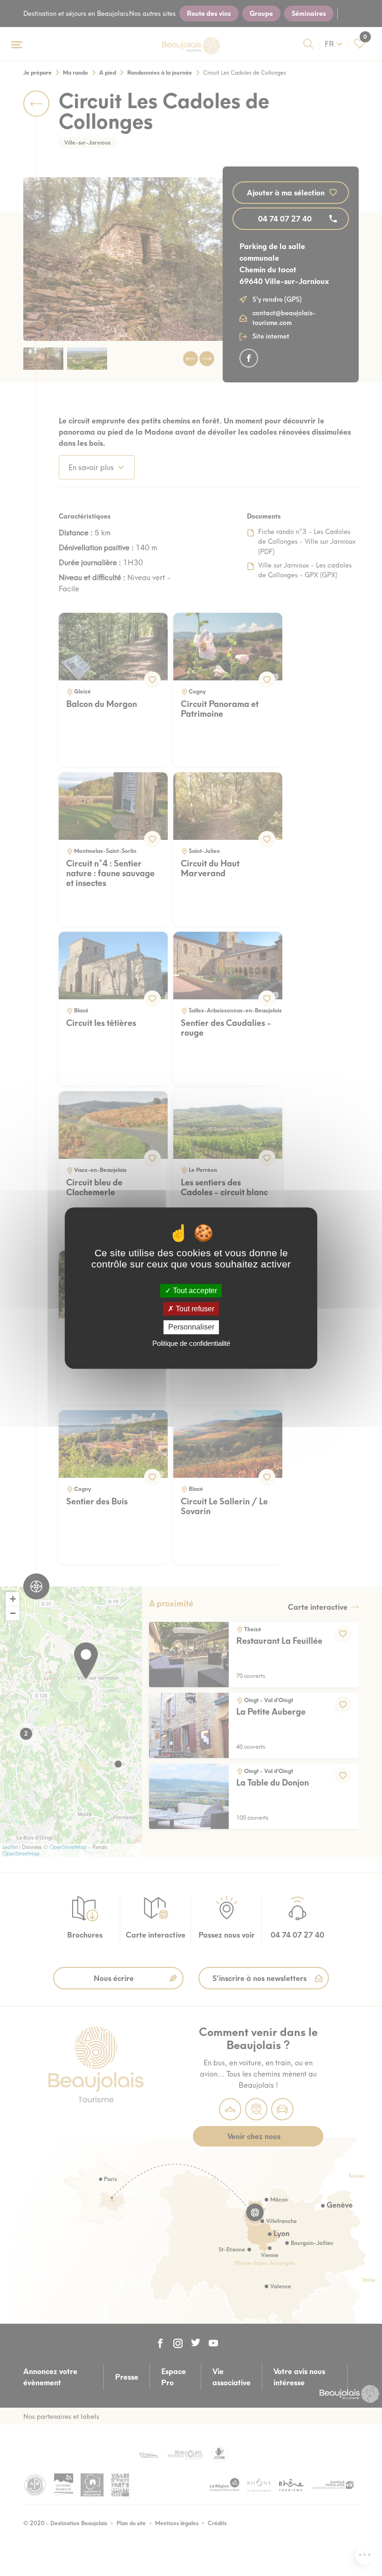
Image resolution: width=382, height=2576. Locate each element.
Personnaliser (191, 1327)
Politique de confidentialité (191, 1343)
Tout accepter (194, 1291)
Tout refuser (194, 1309)
